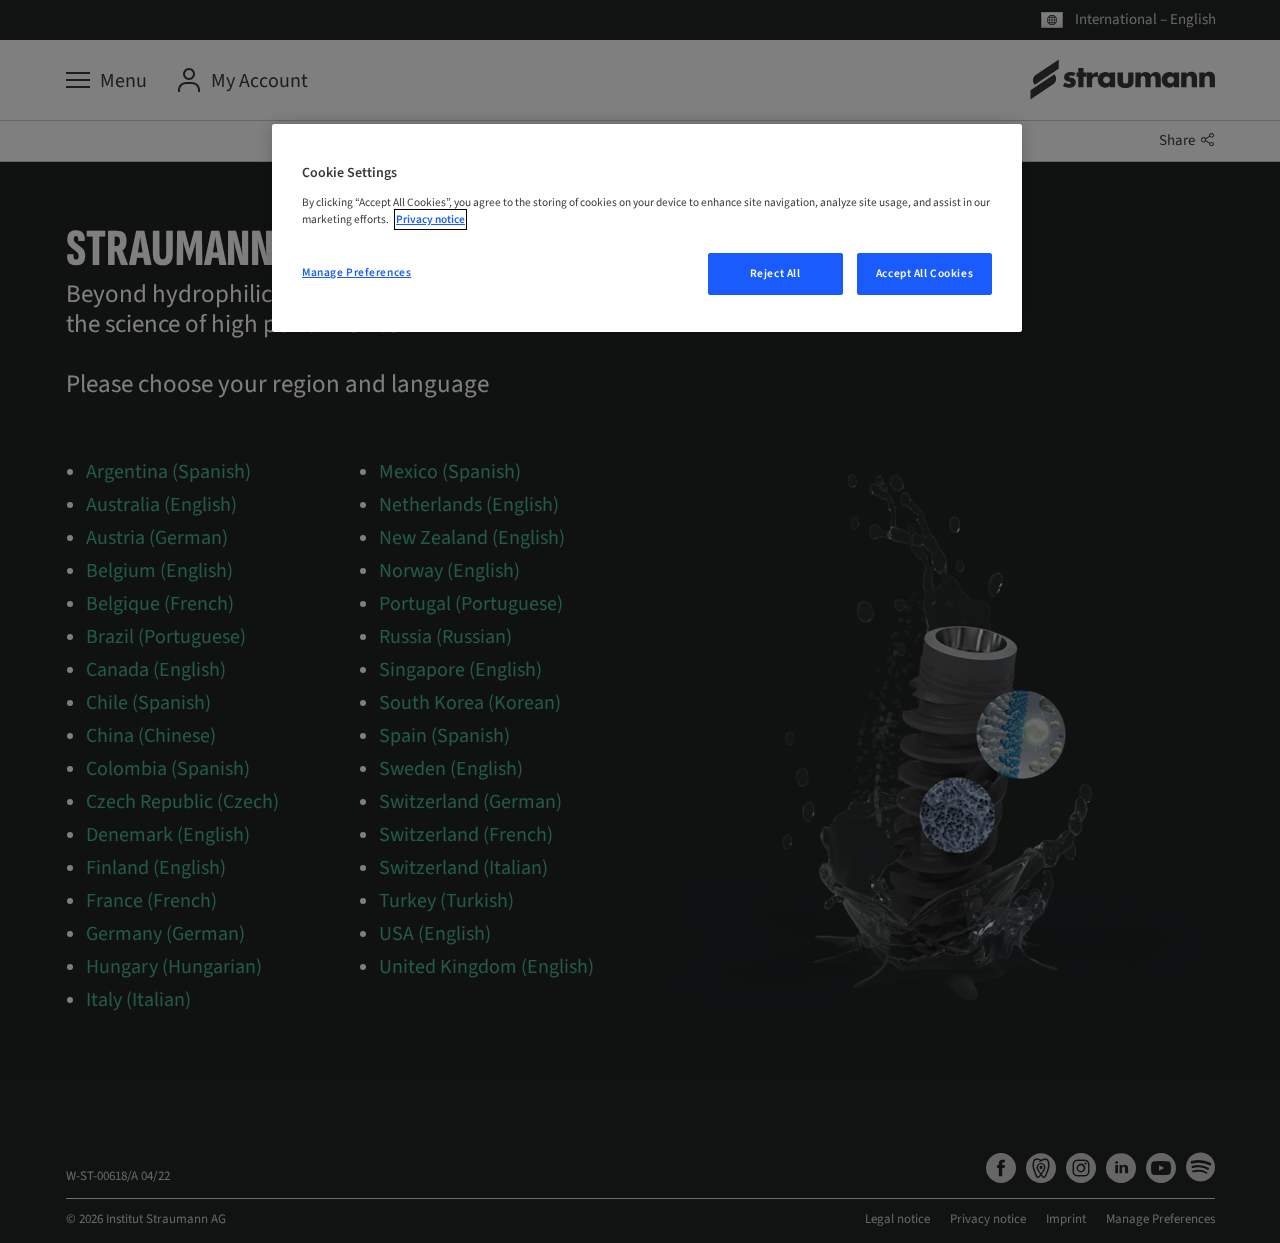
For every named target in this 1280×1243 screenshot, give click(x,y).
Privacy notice (430, 219)
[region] (647, 228)
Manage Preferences (356, 272)
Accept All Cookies (924, 273)
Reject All (775, 273)
